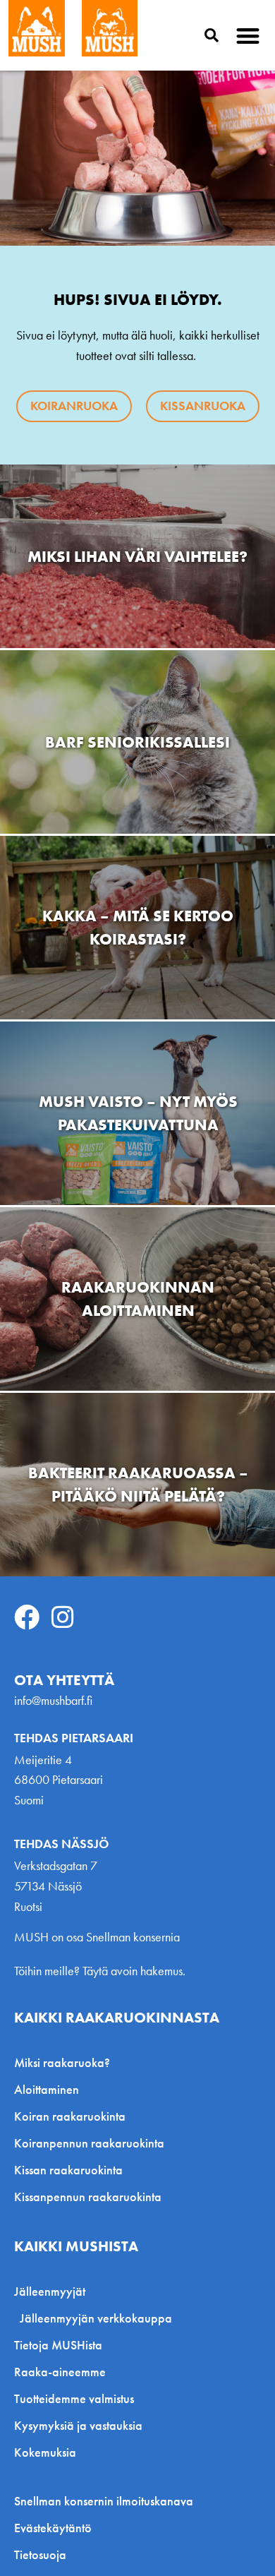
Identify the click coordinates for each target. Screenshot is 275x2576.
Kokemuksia (45, 2452)
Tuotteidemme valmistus (74, 2398)
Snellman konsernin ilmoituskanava (104, 2501)
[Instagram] (63, 1617)
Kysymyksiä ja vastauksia (78, 2425)
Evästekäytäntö (53, 2528)
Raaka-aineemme (60, 2372)
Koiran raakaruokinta (70, 2116)
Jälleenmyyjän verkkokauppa (96, 2318)
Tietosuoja (40, 2555)
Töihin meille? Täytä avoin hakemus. (100, 1971)
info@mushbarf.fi (53, 1700)
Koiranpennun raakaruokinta (89, 2143)
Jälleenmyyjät (50, 2291)
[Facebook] (27, 1617)
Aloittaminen (47, 2089)
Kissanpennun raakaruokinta (88, 2197)
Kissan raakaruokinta (68, 2170)
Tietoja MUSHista (58, 2345)
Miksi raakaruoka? (62, 2062)
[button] (249, 36)
